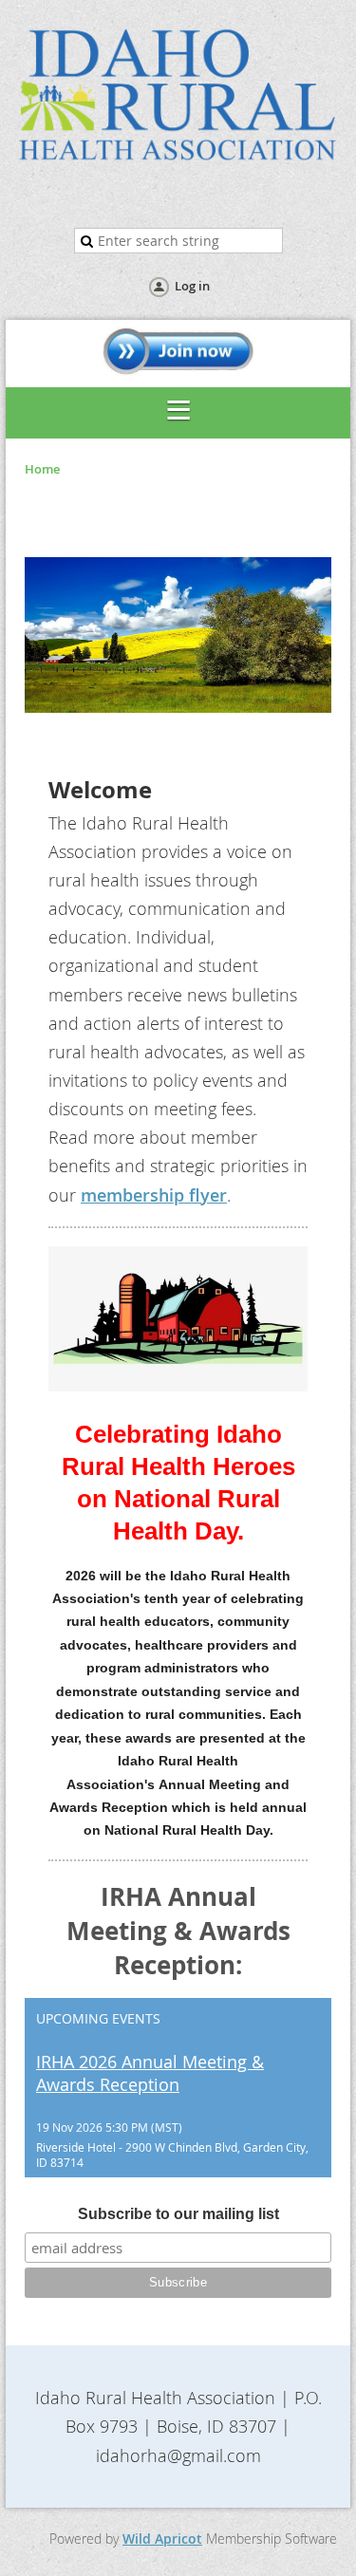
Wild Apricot (162, 2539)
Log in (192, 286)
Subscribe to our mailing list (178, 2214)
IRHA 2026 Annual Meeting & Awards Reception (150, 2073)
